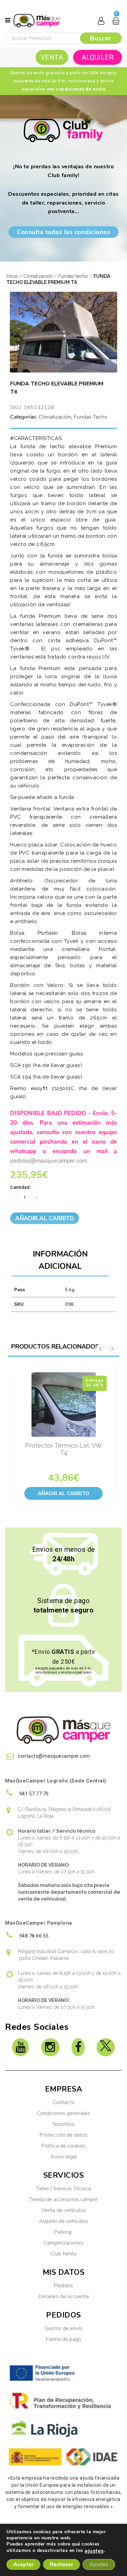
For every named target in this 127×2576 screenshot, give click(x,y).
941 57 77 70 (33, 1794)
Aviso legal (64, 2157)
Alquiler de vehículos (63, 2221)
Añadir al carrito (45, 1218)
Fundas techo (73, 276)
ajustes (94, 2551)
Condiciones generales (63, 2113)
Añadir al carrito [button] (63, 1493)
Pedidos (63, 2286)
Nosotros (63, 2124)
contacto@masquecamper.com (54, 1756)
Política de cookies (63, 2146)
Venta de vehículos (64, 2210)
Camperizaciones (63, 2243)
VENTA (52, 57)
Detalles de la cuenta (64, 2296)
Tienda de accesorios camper (63, 2199)
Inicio (12, 276)
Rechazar (61, 2564)
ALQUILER (98, 57)
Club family (63, 2254)
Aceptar (23, 2564)
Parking (63, 2232)
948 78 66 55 (33, 1936)
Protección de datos (63, 2135)
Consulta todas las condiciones (63, 232)
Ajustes (99, 2564)
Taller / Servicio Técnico (64, 2189)
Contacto (64, 2102)
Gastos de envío (63, 2328)
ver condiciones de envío (76, 89)
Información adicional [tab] (60, 1260)
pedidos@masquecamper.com (49, 1161)
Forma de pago (64, 2339)
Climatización (38, 276)
